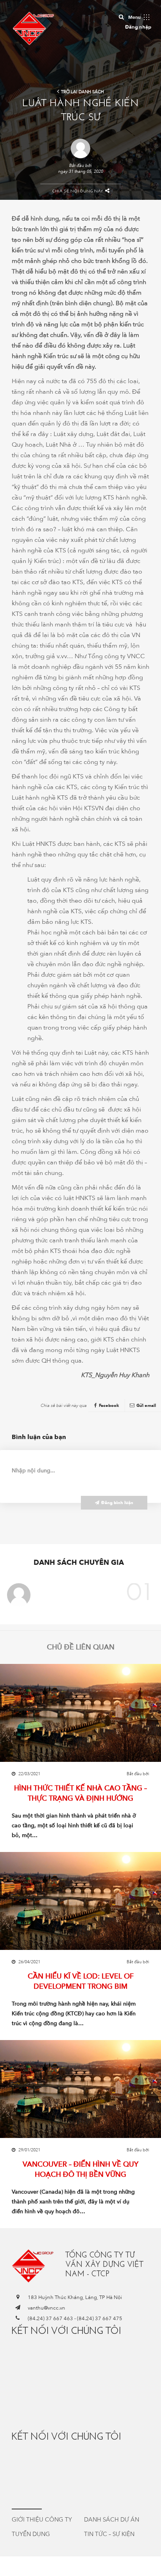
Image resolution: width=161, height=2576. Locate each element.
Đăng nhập (138, 27)
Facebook (109, 1406)
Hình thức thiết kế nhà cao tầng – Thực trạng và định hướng (80, 1793)
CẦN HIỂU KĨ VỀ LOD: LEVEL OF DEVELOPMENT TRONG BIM (81, 1981)
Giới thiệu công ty (42, 2520)
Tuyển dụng (31, 2534)
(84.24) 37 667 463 (50, 2319)
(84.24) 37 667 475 (100, 2319)
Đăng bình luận (117, 1503)
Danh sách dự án (112, 2520)
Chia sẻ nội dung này (78, 191)
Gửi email (146, 1406)
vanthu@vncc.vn (47, 2308)
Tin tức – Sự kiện (109, 2534)
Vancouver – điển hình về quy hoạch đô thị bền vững (80, 2169)
